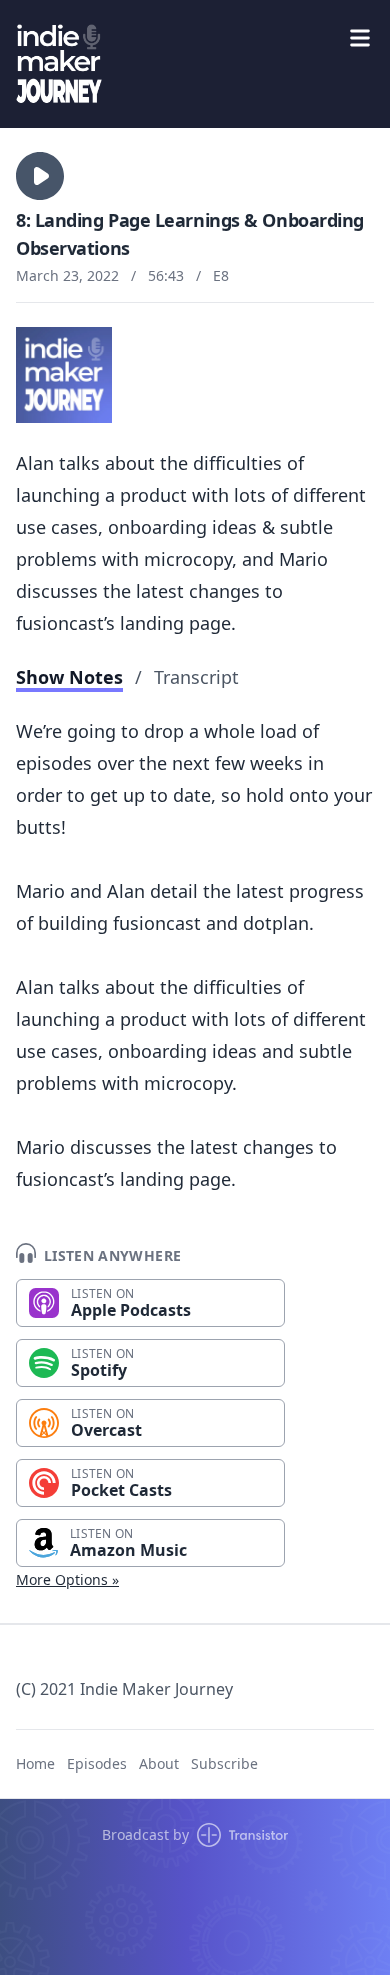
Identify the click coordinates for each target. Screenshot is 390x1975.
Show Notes (69, 677)
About (159, 1763)
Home (35, 1763)
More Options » (67, 1579)
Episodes (97, 1763)
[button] (40, 176)
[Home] (195, 64)
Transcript (196, 677)
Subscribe (224, 1763)
